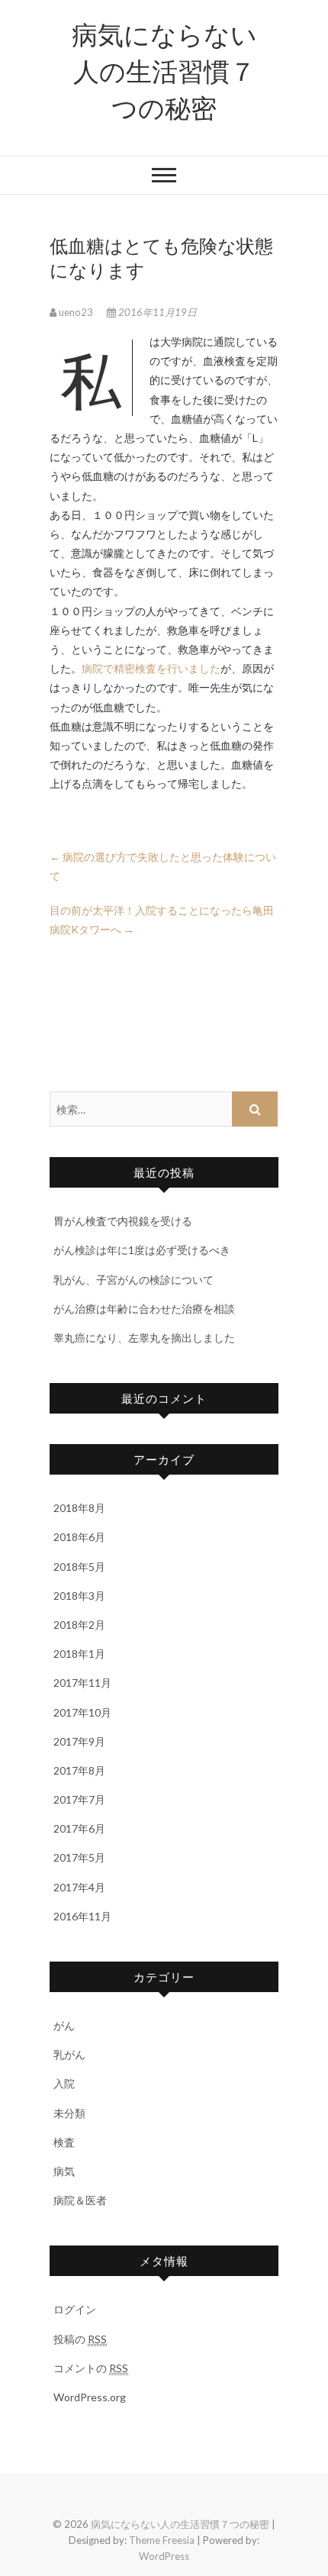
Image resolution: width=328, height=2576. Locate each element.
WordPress (164, 2556)
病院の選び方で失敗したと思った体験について (163, 866)
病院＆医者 (80, 2200)
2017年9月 (79, 1741)
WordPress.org (90, 2397)
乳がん (69, 2054)
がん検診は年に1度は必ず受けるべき (142, 1250)
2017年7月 (79, 1799)
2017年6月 (79, 1828)
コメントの (91, 2368)
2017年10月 (82, 1712)
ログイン (75, 2309)
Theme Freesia (162, 2540)
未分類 (69, 2113)
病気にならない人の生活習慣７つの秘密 (164, 70)
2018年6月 (79, 1537)
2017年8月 (79, 1770)
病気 (64, 2171)
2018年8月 (79, 1508)
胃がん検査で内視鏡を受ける (123, 1221)
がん (64, 2025)
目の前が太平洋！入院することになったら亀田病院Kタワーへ (162, 920)
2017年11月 (82, 1683)
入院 (64, 2083)
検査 (64, 2142)
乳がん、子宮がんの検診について (133, 1280)
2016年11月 (82, 1916)
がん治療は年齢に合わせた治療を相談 (144, 1309)
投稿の (80, 2339)
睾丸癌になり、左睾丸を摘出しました (144, 1338)
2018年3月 (79, 1596)
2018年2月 (79, 1625)
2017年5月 (79, 1857)
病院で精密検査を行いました (151, 668)
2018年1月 (79, 1654)
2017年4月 (79, 1887)
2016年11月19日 (156, 312)
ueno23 (76, 312)
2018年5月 (79, 1567)
